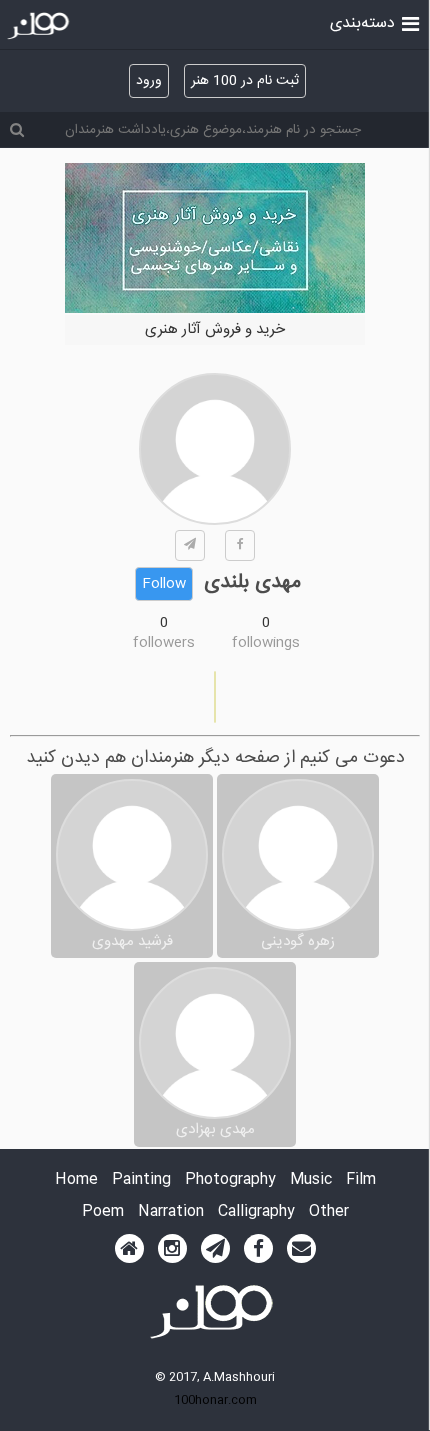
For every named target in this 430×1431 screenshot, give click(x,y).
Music (311, 1180)
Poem (103, 1212)
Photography (230, 1180)
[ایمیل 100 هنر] (301, 1249)
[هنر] (410, 22)
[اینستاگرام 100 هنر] (172, 1249)
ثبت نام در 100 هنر (245, 81)
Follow (164, 584)
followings (266, 643)
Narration (171, 1212)
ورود (149, 81)
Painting (141, 1180)
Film (361, 1180)
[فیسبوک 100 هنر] (258, 1249)
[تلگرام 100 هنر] (215, 1249)
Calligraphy (256, 1212)
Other (329, 1212)
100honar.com (215, 1400)
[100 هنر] (40, 26)
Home (76, 1180)
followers (164, 643)
